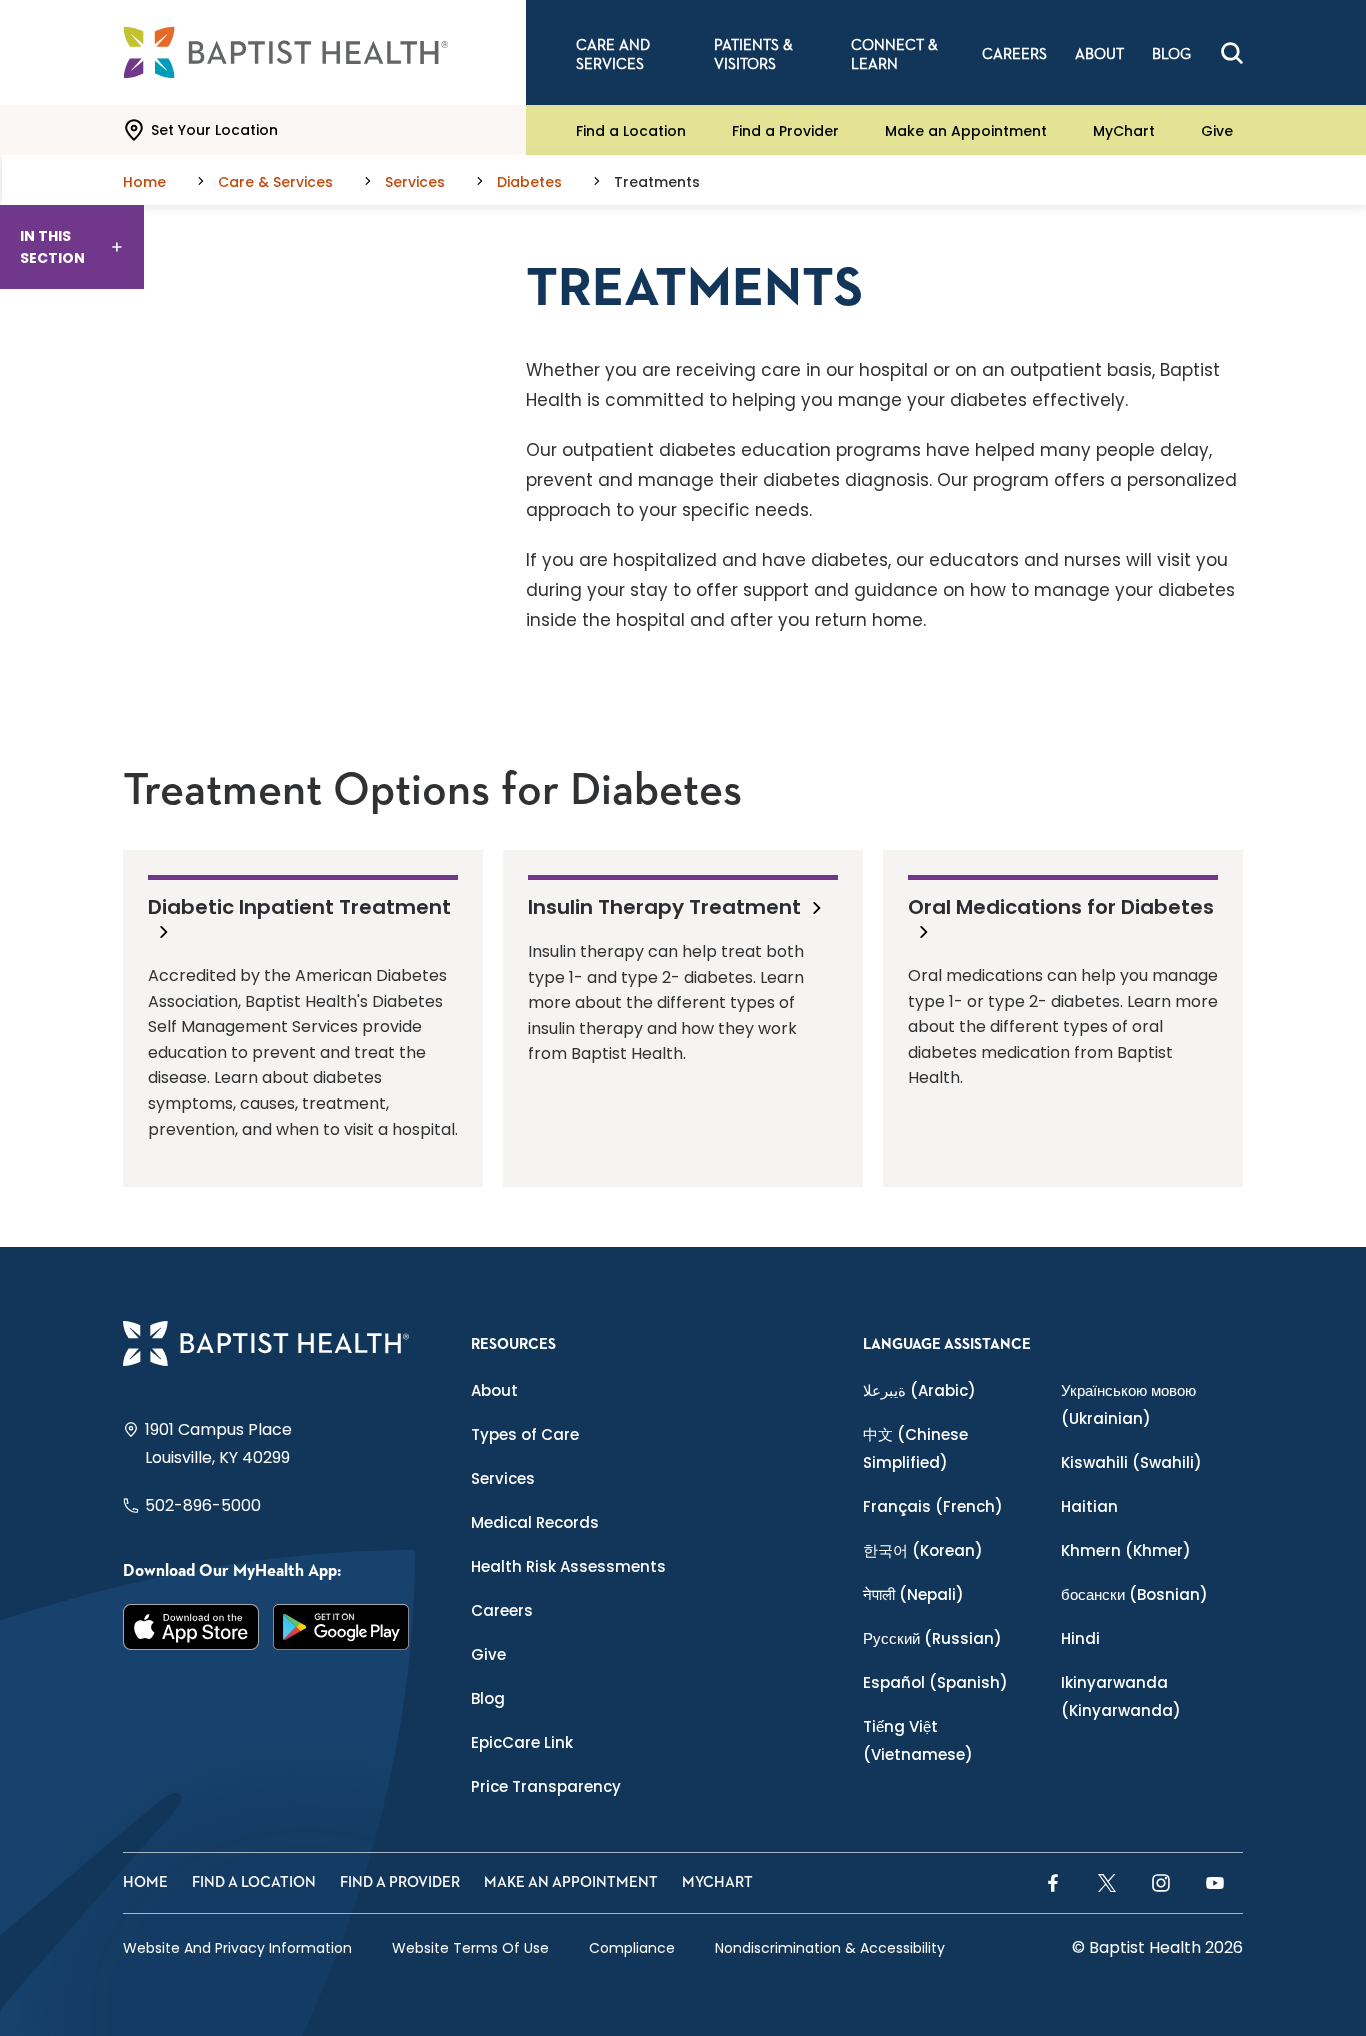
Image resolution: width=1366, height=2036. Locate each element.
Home (145, 1882)
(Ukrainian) (1128, 1404)
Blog (488, 1698)
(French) (933, 1506)
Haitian (1089, 1506)
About (494, 1390)
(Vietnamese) (918, 1740)
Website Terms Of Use (470, 1948)
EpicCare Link (522, 1742)
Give (1217, 130)
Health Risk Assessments (568, 1566)
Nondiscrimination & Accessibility (830, 1948)
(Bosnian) (1134, 1594)
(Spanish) (935, 1682)
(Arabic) (919, 1390)
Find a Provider (785, 130)
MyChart (1124, 130)
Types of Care (525, 1434)
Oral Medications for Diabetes (1061, 907)
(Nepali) (913, 1594)
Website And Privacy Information (237, 1948)
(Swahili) (1131, 1462)
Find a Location (631, 130)
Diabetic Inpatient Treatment (299, 907)
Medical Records (535, 1522)
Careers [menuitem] (1014, 54)
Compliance (632, 1948)
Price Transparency (546, 1786)
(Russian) (932, 1638)
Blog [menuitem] (1171, 54)
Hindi (1080, 1638)
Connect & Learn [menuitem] (894, 55)
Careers (502, 1610)
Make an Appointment (966, 130)
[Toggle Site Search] (1232, 53)
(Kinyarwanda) (1121, 1696)
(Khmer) (1126, 1550)
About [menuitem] (1099, 54)
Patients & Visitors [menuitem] (753, 55)
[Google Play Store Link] (341, 1627)
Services (503, 1478)
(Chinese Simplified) (915, 1448)
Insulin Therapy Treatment (664, 906)
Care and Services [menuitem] (613, 55)
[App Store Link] (191, 1627)
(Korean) (923, 1550)
